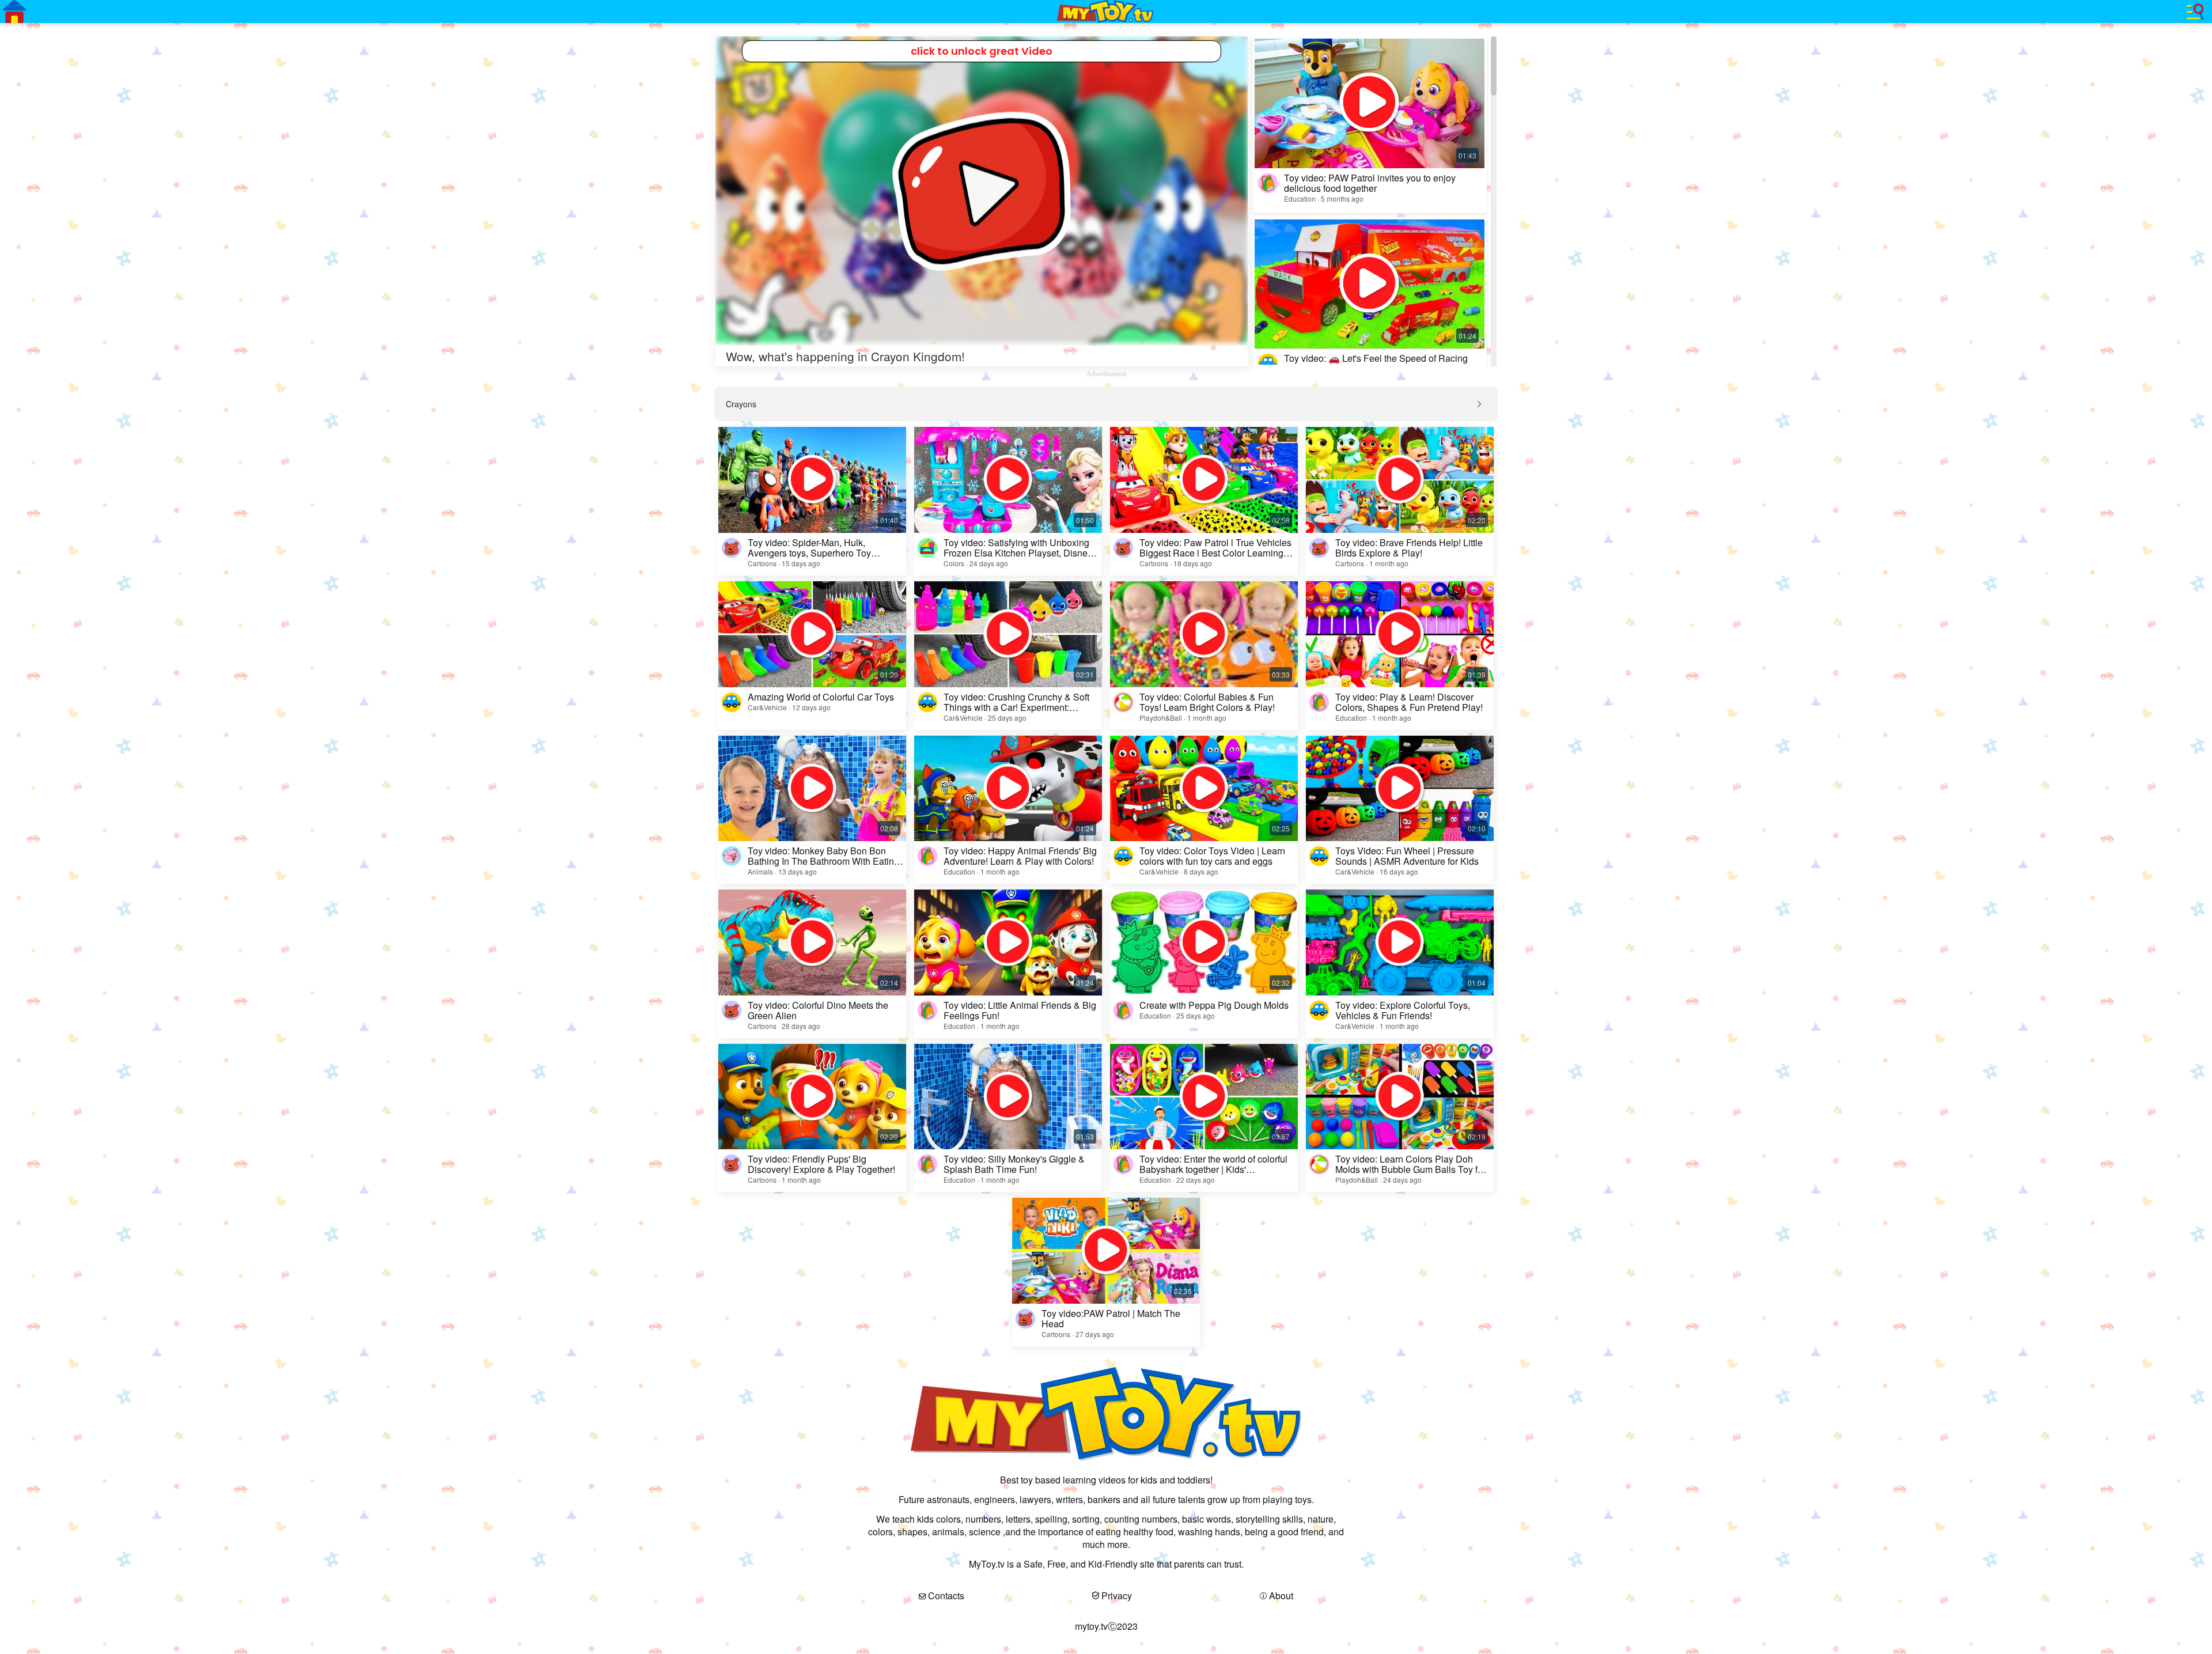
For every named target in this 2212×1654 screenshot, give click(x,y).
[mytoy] (1106, 12)
